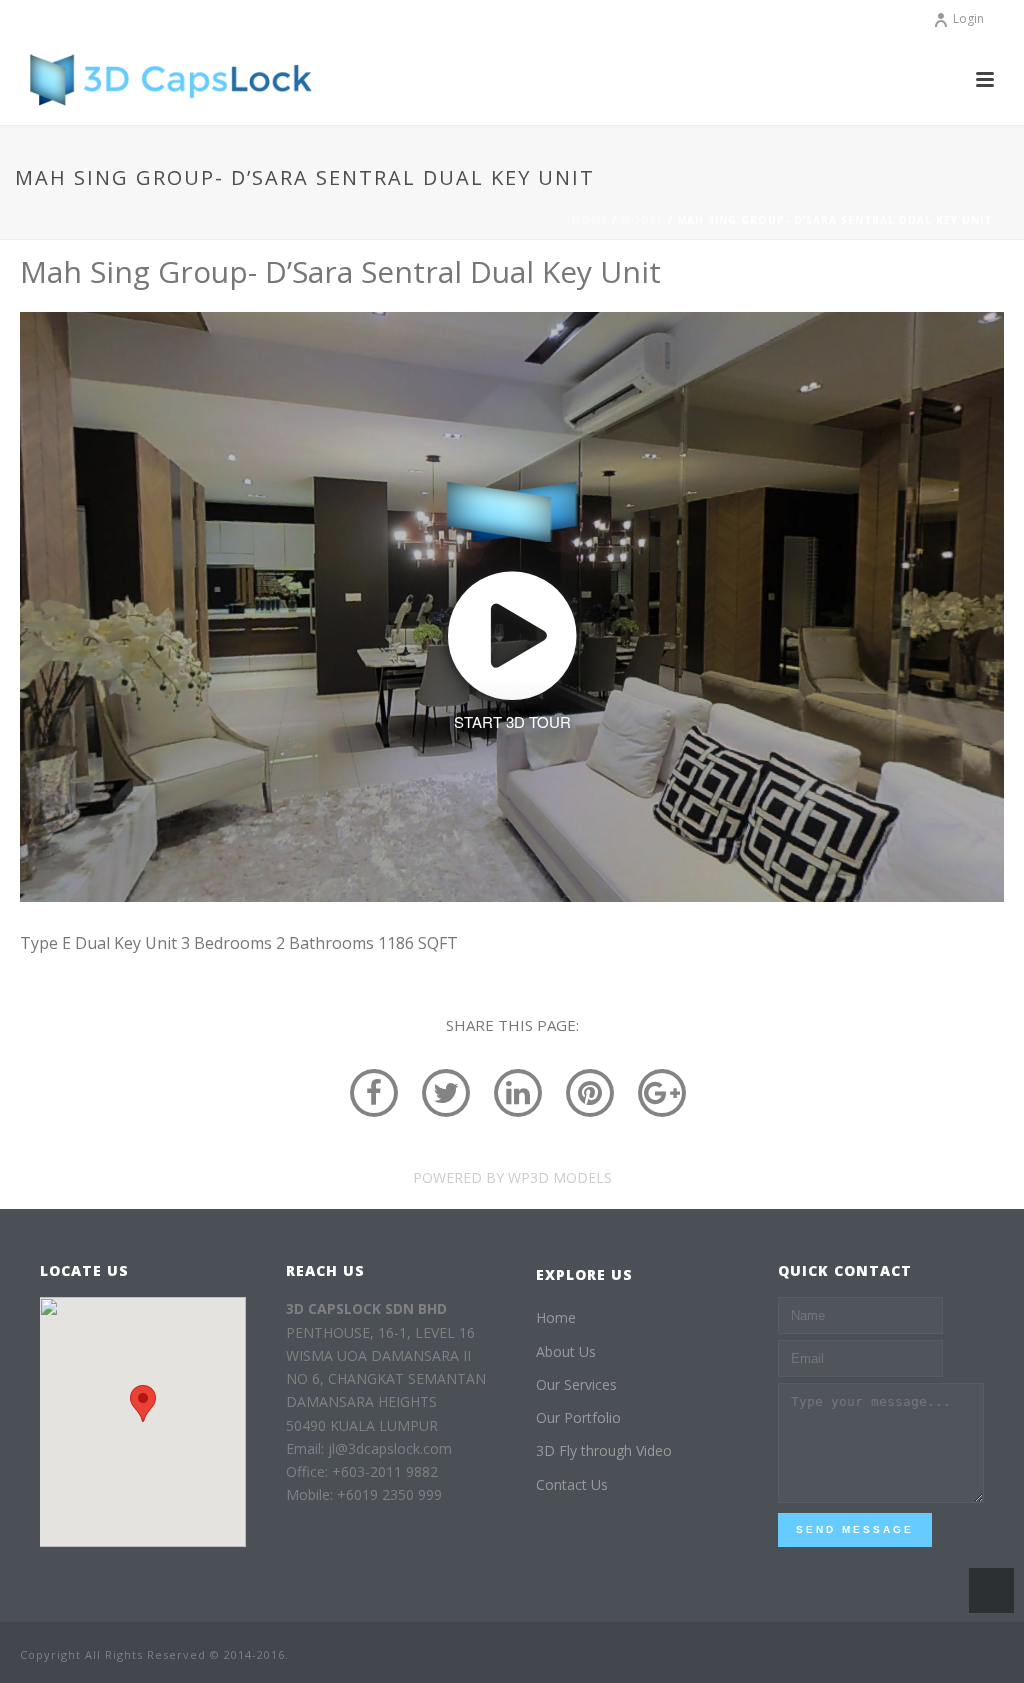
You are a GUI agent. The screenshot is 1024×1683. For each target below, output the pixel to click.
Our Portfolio (578, 1417)
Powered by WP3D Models (512, 1177)
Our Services (576, 1384)
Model (642, 220)
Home (590, 220)
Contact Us (572, 1484)
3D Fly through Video (604, 1450)
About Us (566, 1351)
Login (968, 18)
